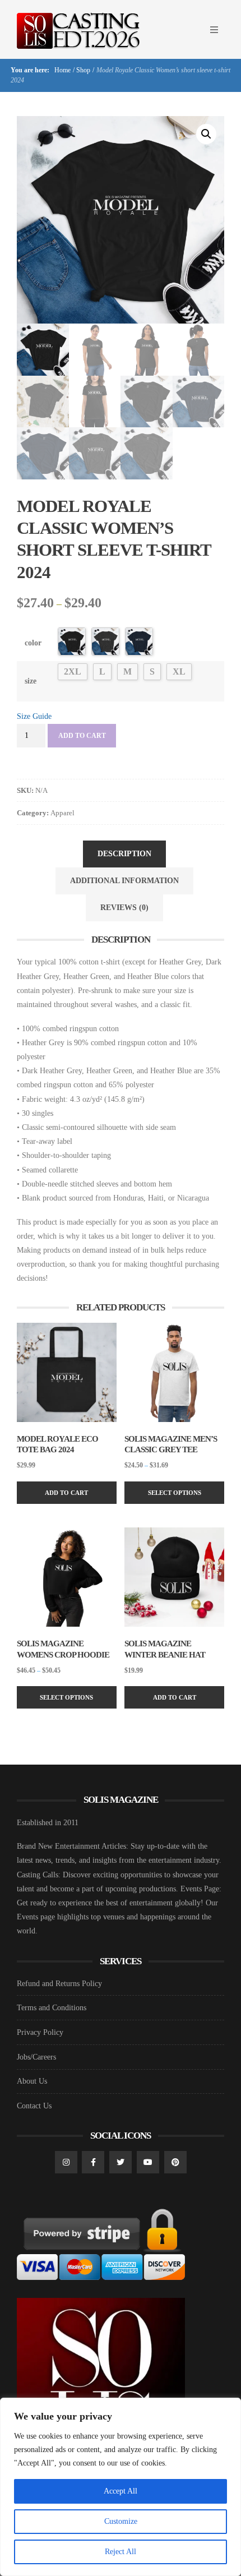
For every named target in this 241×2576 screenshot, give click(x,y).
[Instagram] (66, 2162)
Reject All (121, 2552)
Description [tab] (124, 854)
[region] (121, 2487)
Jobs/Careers (36, 2057)
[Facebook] (93, 2162)
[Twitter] (121, 2162)
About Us (32, 2081)
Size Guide (34, 716)
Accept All (121, 2491)
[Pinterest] (175, 2162)
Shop (83, 70)
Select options (175, 1493)
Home (62, 70)
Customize (121, 2521)
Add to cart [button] (66, 1493)
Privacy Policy (40, 2032)
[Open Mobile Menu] (214, 30)
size (31, 681)
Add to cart (82, 736)
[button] (206, 134)
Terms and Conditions (52, 2008)
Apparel (62, 813)
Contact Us (34, 2106)
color (33, 643)
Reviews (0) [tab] (124, 908)
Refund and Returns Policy (59, 1984)
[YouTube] (148, 2162)
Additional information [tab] (124, 881)
